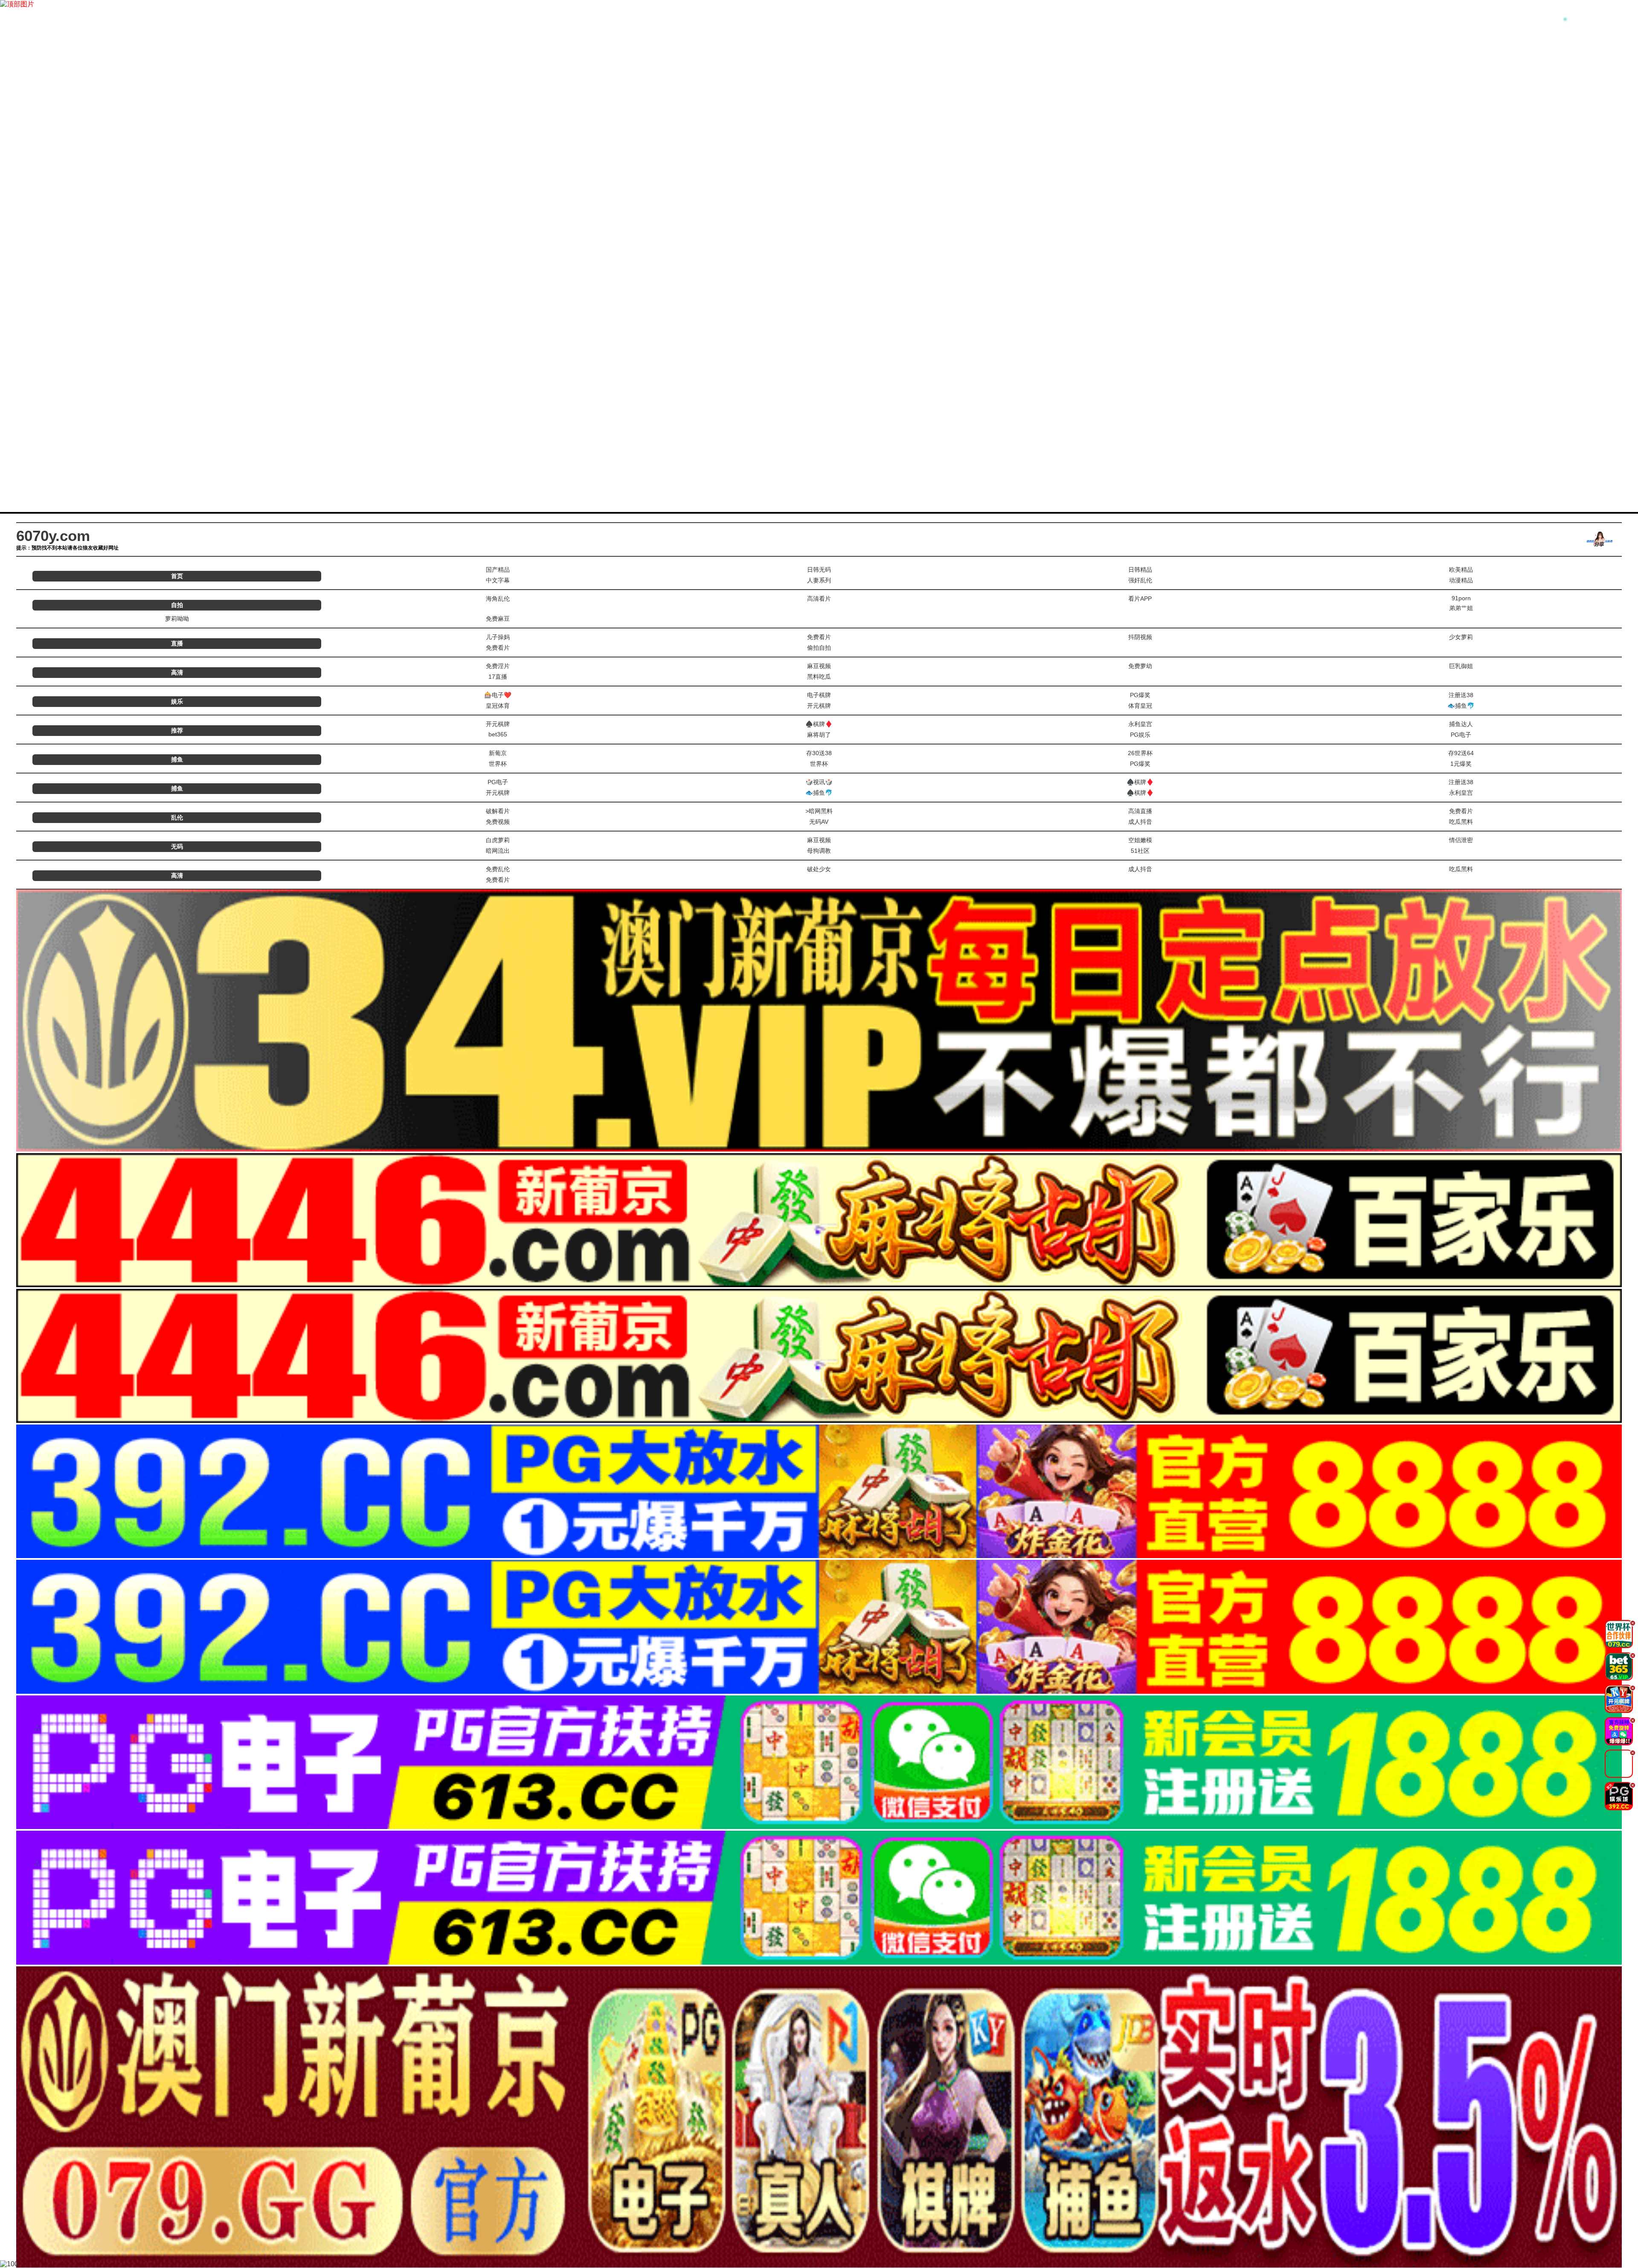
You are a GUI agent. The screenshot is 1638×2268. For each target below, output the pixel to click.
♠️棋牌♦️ (819, 724)
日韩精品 (1140, 570)
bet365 (498, 734)
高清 (177, 672)
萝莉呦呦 (177, 619)
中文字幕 (498, 580)
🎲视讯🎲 (819, 782)
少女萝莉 (1461, 637)
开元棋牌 (819, 706)
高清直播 (1140, 811)
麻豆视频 (819, 666)
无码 (177, 846)
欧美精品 (1461, 570)
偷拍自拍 (819, 648)
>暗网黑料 (819, 811)
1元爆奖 (1461, 764)
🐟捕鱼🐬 (1461, 706)
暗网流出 (498, 851)
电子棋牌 (819, 695)
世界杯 (498, 764)
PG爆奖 (1140, 695)
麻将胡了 (819, 735)
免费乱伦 (498, 869)
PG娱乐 (1140, 735)
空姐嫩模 (1140, 840)
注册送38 (1461, 695)
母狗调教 (819, 851)
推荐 (177, 730)
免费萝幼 (1140, 666)
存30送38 (819, 753)
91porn (1461, 598)
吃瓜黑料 (1461, 822)
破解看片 (498, 811)
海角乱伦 (498, 599)
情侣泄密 (1461, 840)
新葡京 (498, 753)
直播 (177, 643)
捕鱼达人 (1461, 724)
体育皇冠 (1140, 706)
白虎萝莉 (498, 840)
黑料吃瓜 (819, 677)
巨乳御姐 (1461, 666)
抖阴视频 (1140, 637)
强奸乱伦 (1140, 580)
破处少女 (819, 869)
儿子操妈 (498, 637)
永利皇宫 (1140, 724)
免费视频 (498, 822)
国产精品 (498, 570)
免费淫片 (498, 666)
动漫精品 (1461, 580)
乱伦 (177, 817)
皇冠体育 (498, 706)
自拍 (177, 605)
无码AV (819, 822)
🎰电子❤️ (498, 695)
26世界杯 (1140, 753)
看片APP (1140, 599)
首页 (177, 576)
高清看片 (819, 599)
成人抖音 (1140, 822)
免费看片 (819, 637)
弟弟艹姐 (1461, 608)
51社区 (1140, 851)
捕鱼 (177, 759)
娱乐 (177, 701)
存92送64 (1461, 753)
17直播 (498, 677)
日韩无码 (819, 570)
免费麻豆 (498, 619)
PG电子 (1461, 735)
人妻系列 (819, 580)
